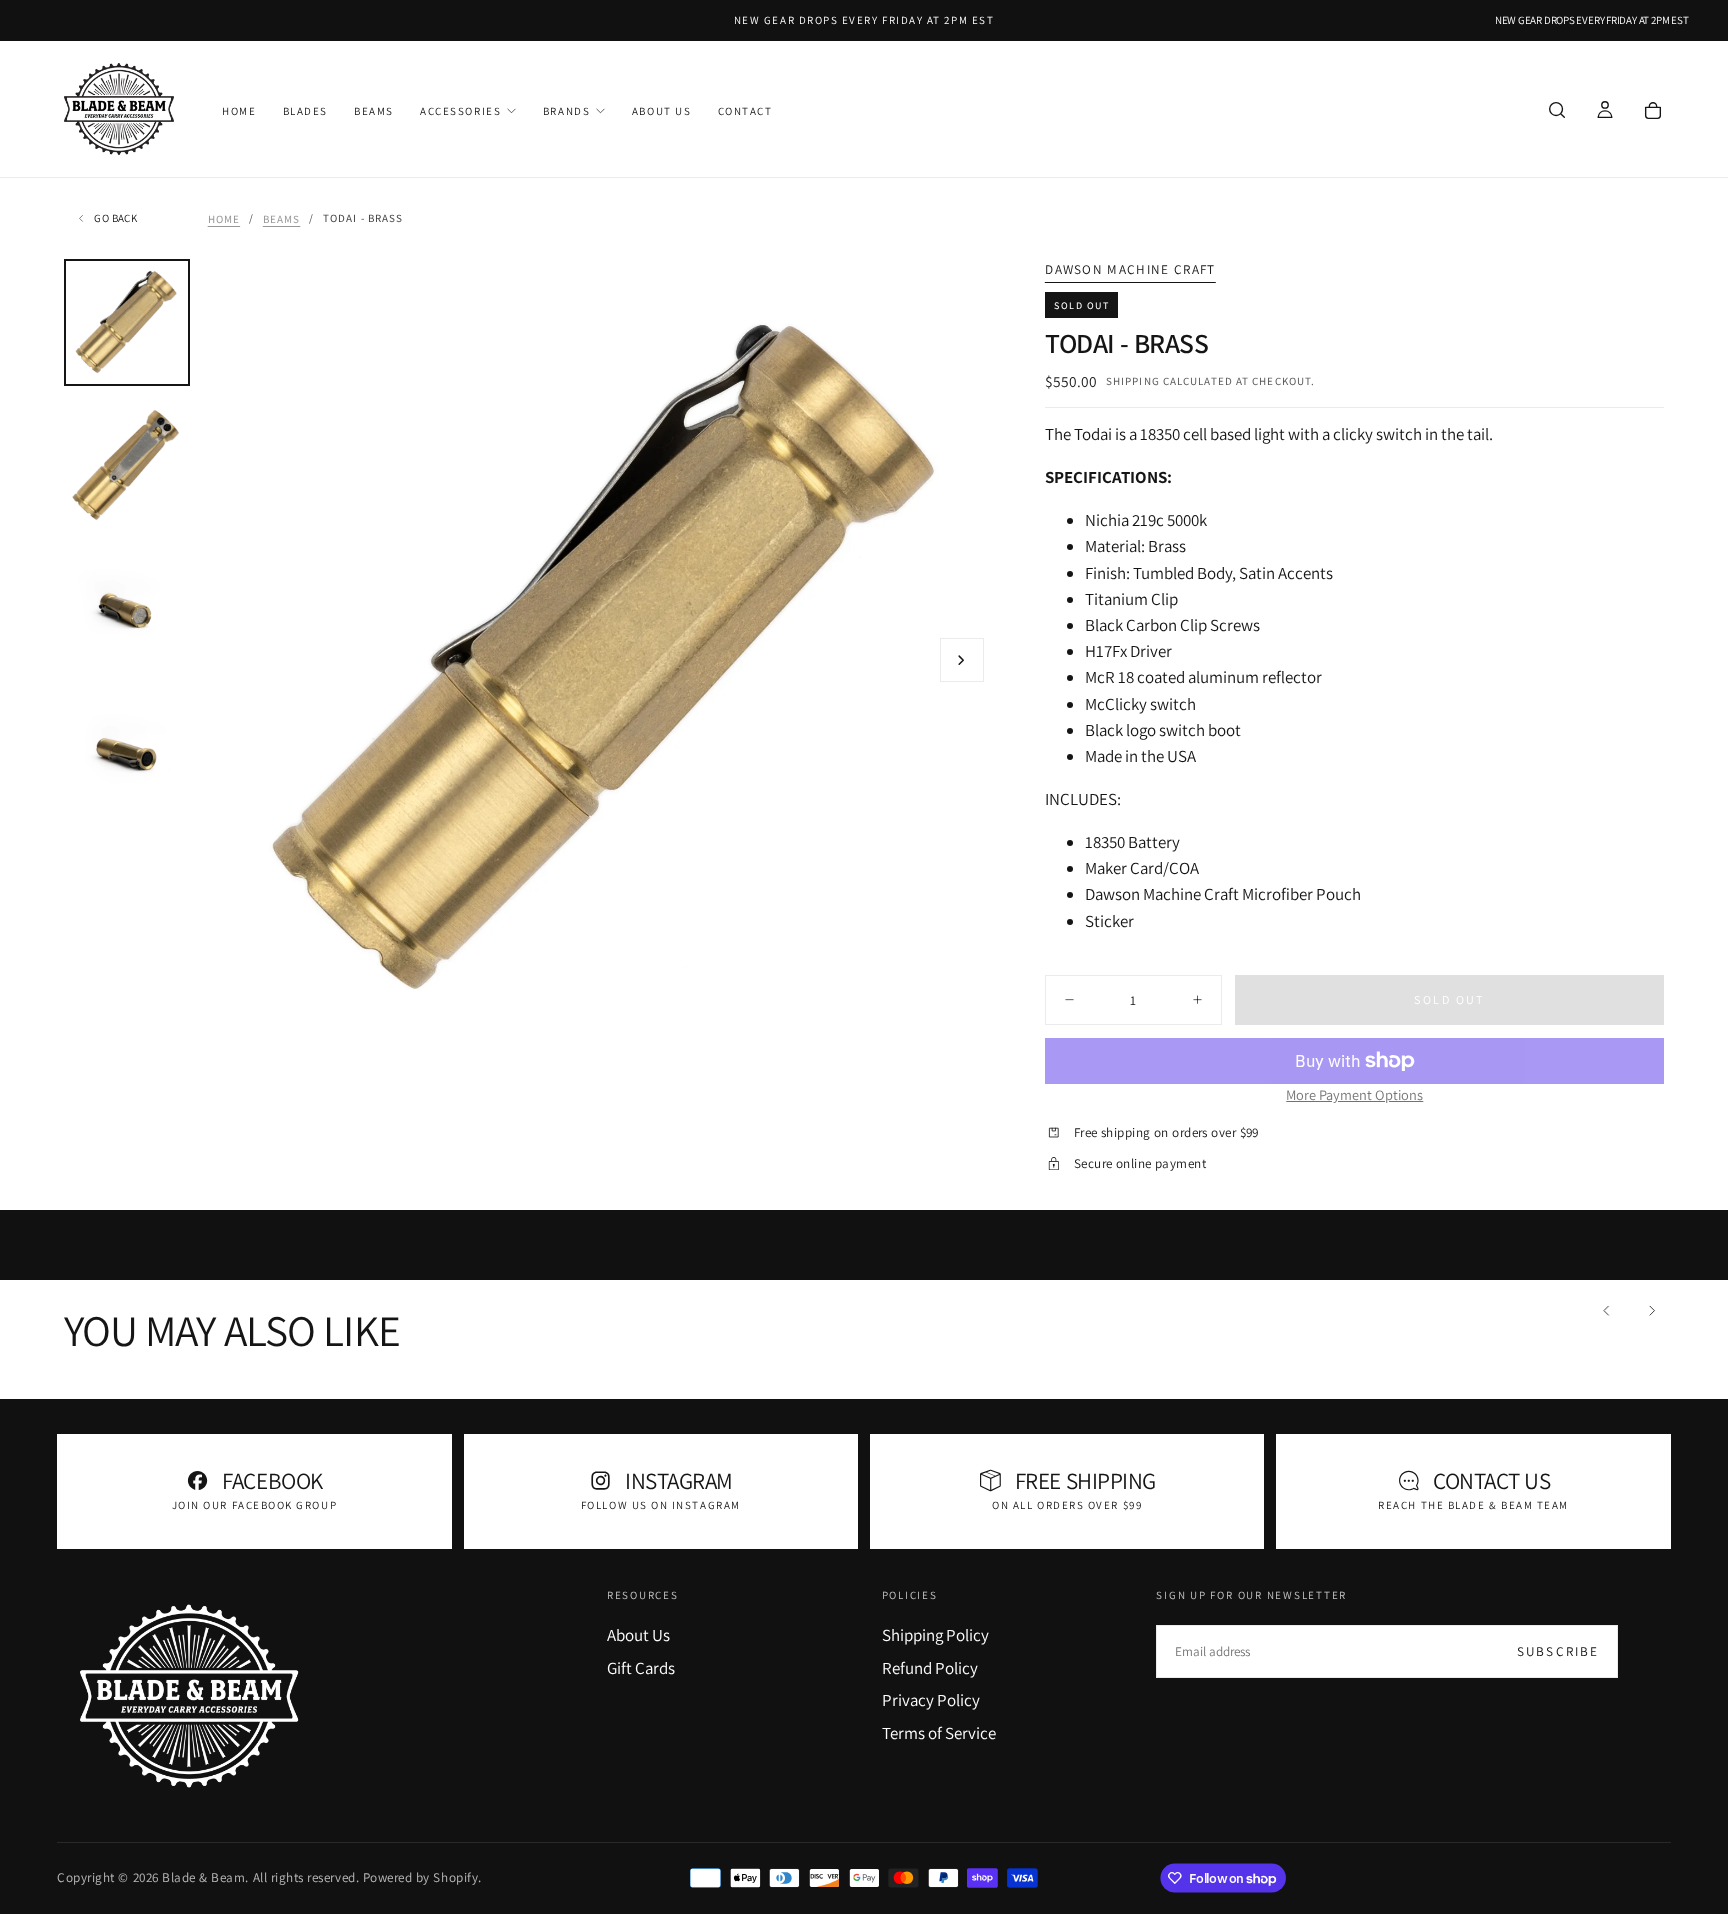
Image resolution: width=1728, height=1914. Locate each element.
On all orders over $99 (1067, 1505)
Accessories (460, 111)
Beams (374, 111)
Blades (305, 111)
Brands (566, 111)
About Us (661, 111)
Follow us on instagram (661, 1505)
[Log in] (1605, 111)
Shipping (1133, 381)
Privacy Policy (931, 1700)
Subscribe (1558, 1651)
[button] (1557, 111)
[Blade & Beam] (189, 1696)
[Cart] (1653, 111)
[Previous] (1607, 1310)
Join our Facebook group (254, 1505)
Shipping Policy (935, 1635)
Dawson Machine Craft (1130, 269)
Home (239, 111)
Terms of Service (939, 1733)
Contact (745, 111)
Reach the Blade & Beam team (1473, 1505)
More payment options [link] (1354, 1094)
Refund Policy (930, 1668)
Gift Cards (641, 1668)
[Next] (1651, 1310)
